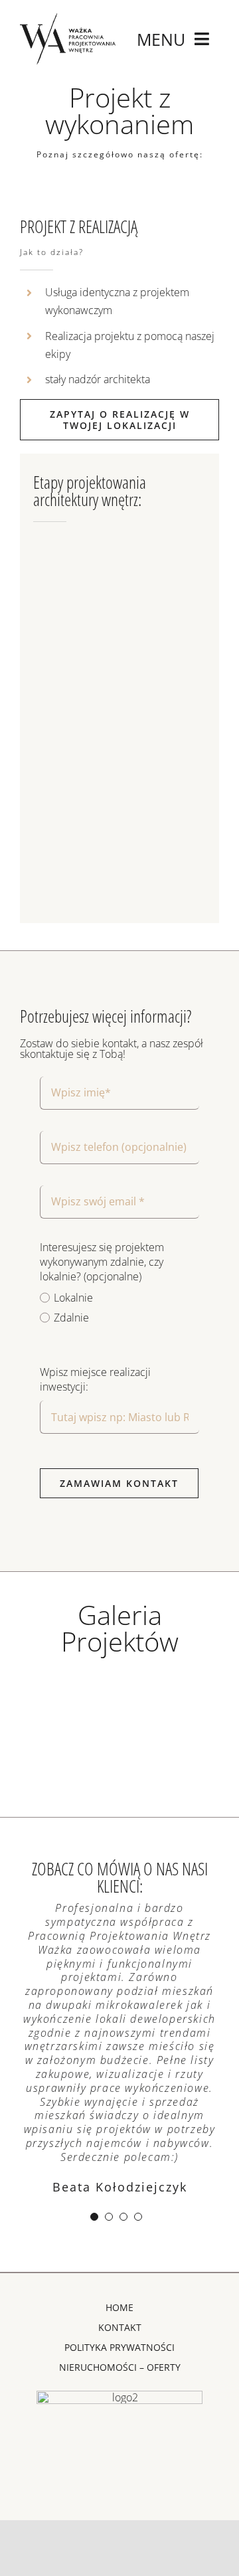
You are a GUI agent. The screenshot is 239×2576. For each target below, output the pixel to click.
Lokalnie (73, 1298)
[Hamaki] (68, 1694)
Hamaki (68, 1680)
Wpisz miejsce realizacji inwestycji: (95, 1379)
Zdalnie (71, 1318)
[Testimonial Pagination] (94, 2217)
